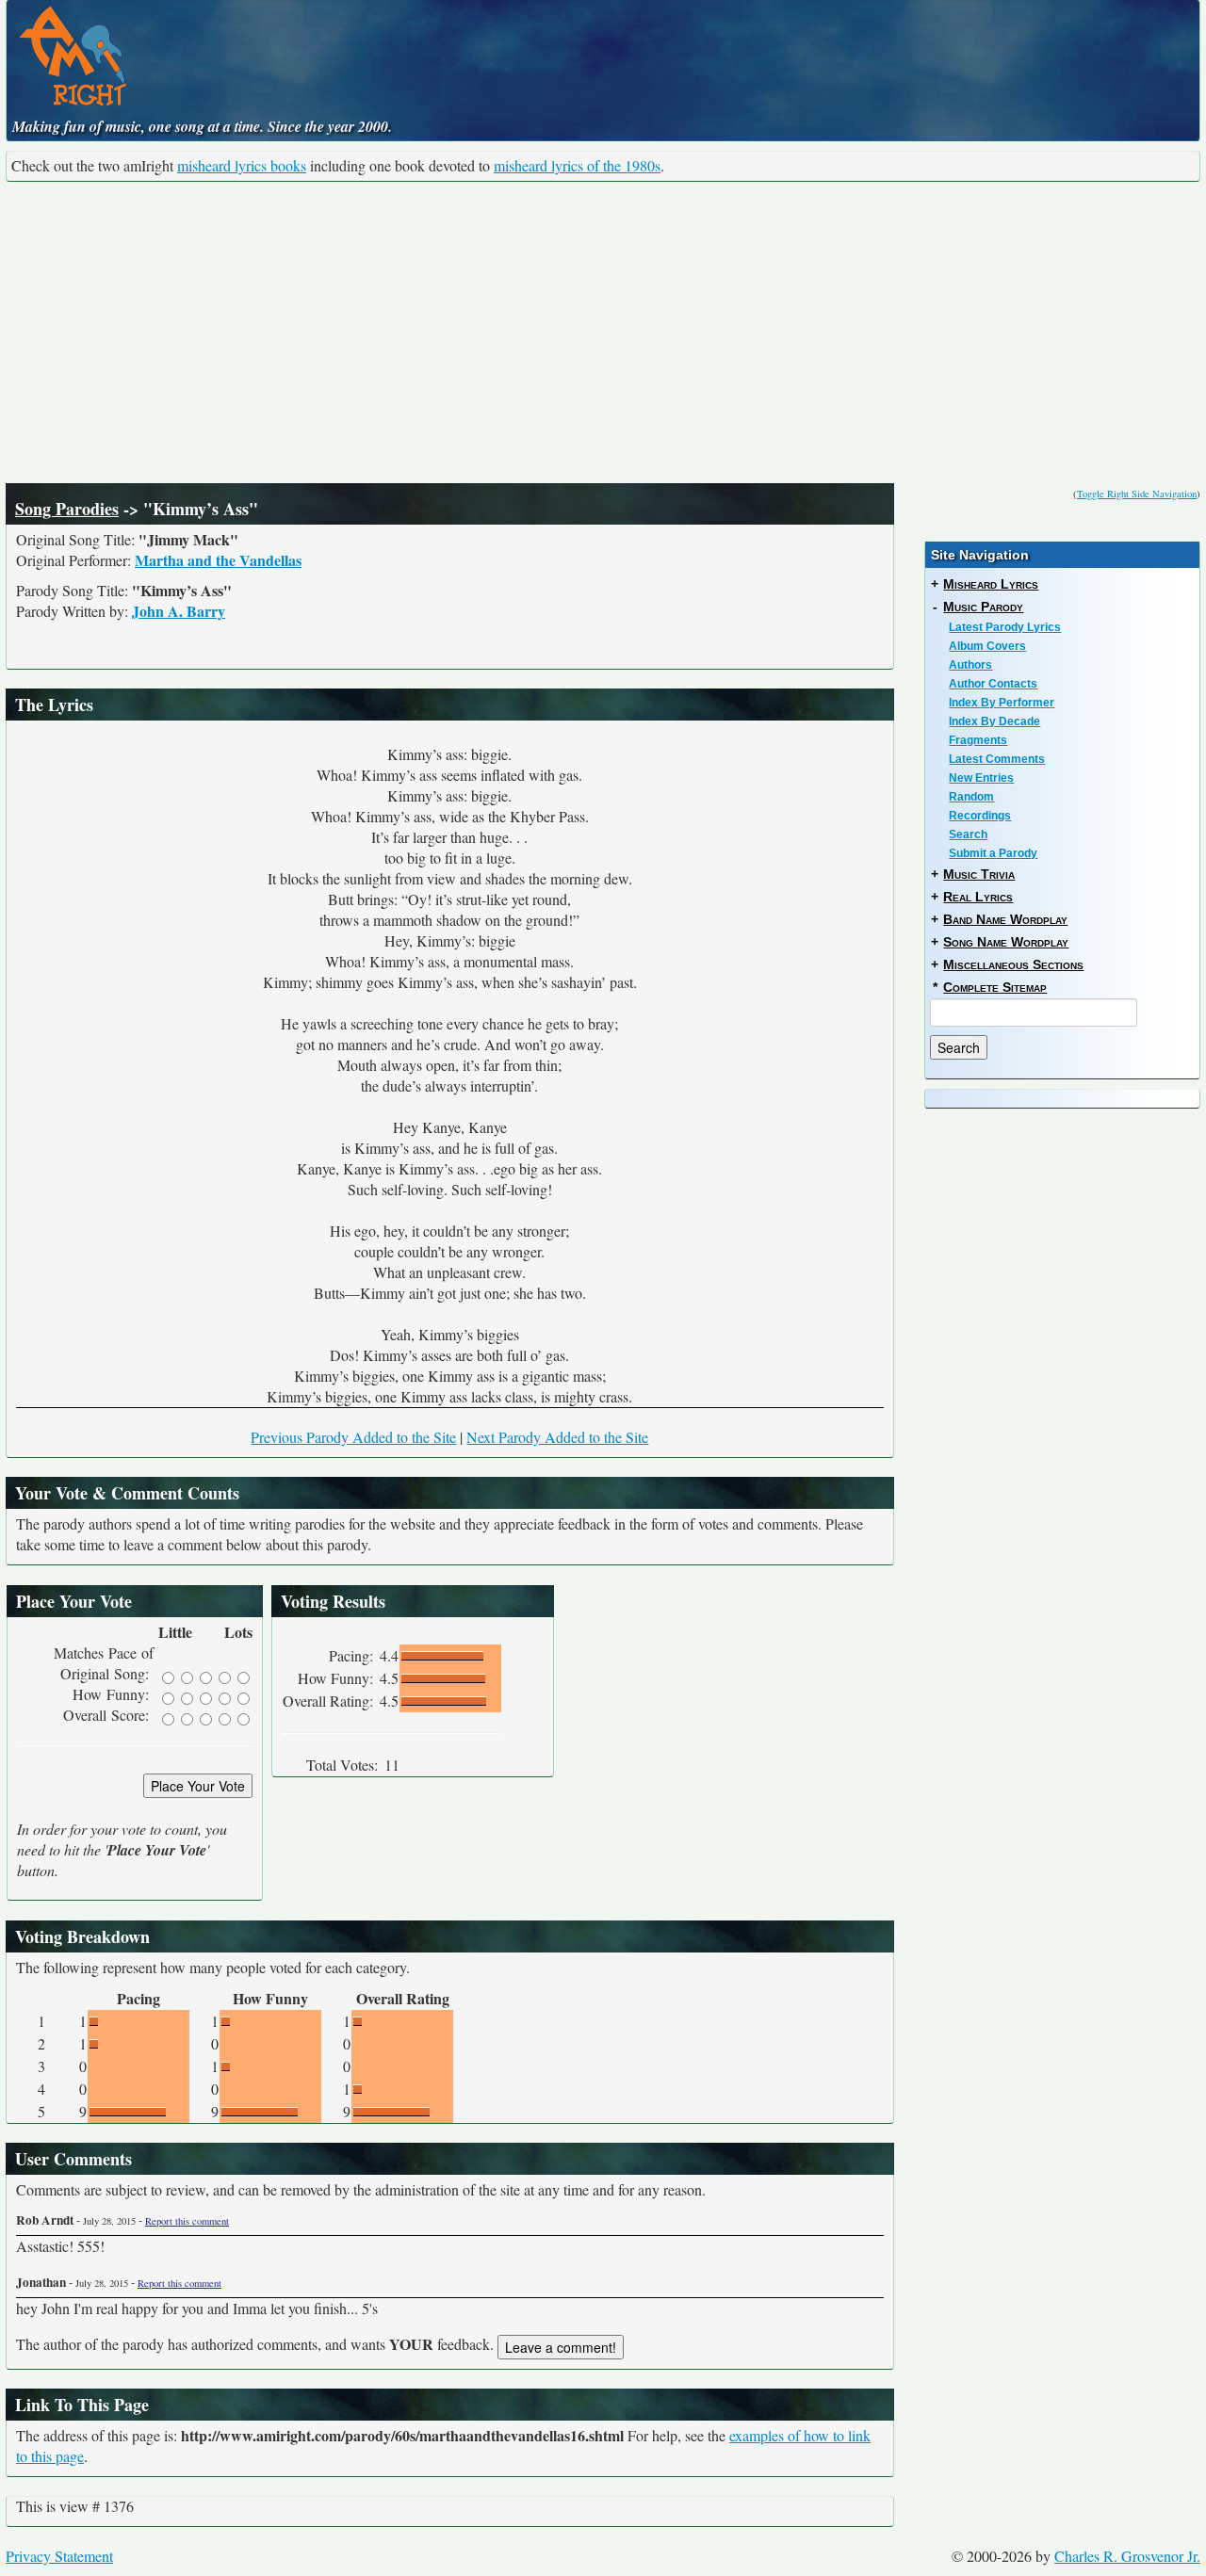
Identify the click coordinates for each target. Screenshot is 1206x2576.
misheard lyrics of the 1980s (577, 165)
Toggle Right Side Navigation (1137, 494)
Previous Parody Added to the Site (353, 1437)
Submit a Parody (993, 853)
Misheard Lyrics (991, 584)
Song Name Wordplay (1006, 942)
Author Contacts (993, 684)
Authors (970, 665)
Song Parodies (67, 509)
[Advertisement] (603, 332)
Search (968, 834)
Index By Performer (1002, 703)
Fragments (978, 740)
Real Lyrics (978, 897)
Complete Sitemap (995, 987)
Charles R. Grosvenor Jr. (1127, 2556)
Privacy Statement (59, 2556)
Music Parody (983, 607)
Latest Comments (997, 759)
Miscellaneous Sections (1013, 964)
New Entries (981, 778)
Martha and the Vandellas (218, 560)
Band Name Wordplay (1005, 919)
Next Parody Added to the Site (557, 1437)
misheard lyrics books (242, 165)
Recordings (980, 816)
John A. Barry (179, 611)
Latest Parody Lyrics (1005, 627)
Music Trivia (979, 874)
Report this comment (187, 2221)
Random (971, 797)
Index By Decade (994, 721)
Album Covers (987, 646)
